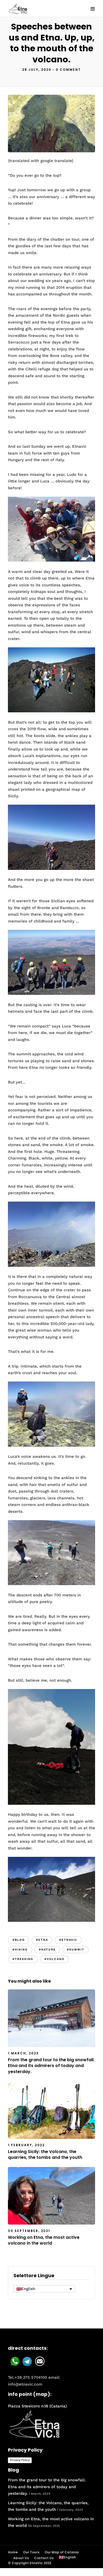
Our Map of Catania (62, 2552)
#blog (19, 1940)
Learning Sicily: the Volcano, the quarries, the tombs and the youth (45, 2154)
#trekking (23, 1959)
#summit (76, 1950)
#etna (42, 1940)
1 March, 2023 (23, 2053)
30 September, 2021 (29, 2231)
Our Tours (31, 2552)
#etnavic (68, 1940)
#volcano (54, 1959)
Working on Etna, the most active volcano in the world (44, 2240)
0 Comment (68, 70)
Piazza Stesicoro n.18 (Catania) (37, 2406)
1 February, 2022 (26, 2145)
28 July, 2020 (37, 70)
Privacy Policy (20, 2460)
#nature (47, 1950)
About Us (21, 2558)
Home (13, 2552)
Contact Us (44, 2558)
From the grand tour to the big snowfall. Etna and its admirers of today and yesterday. (51, 2066)
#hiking (20, 1950)
